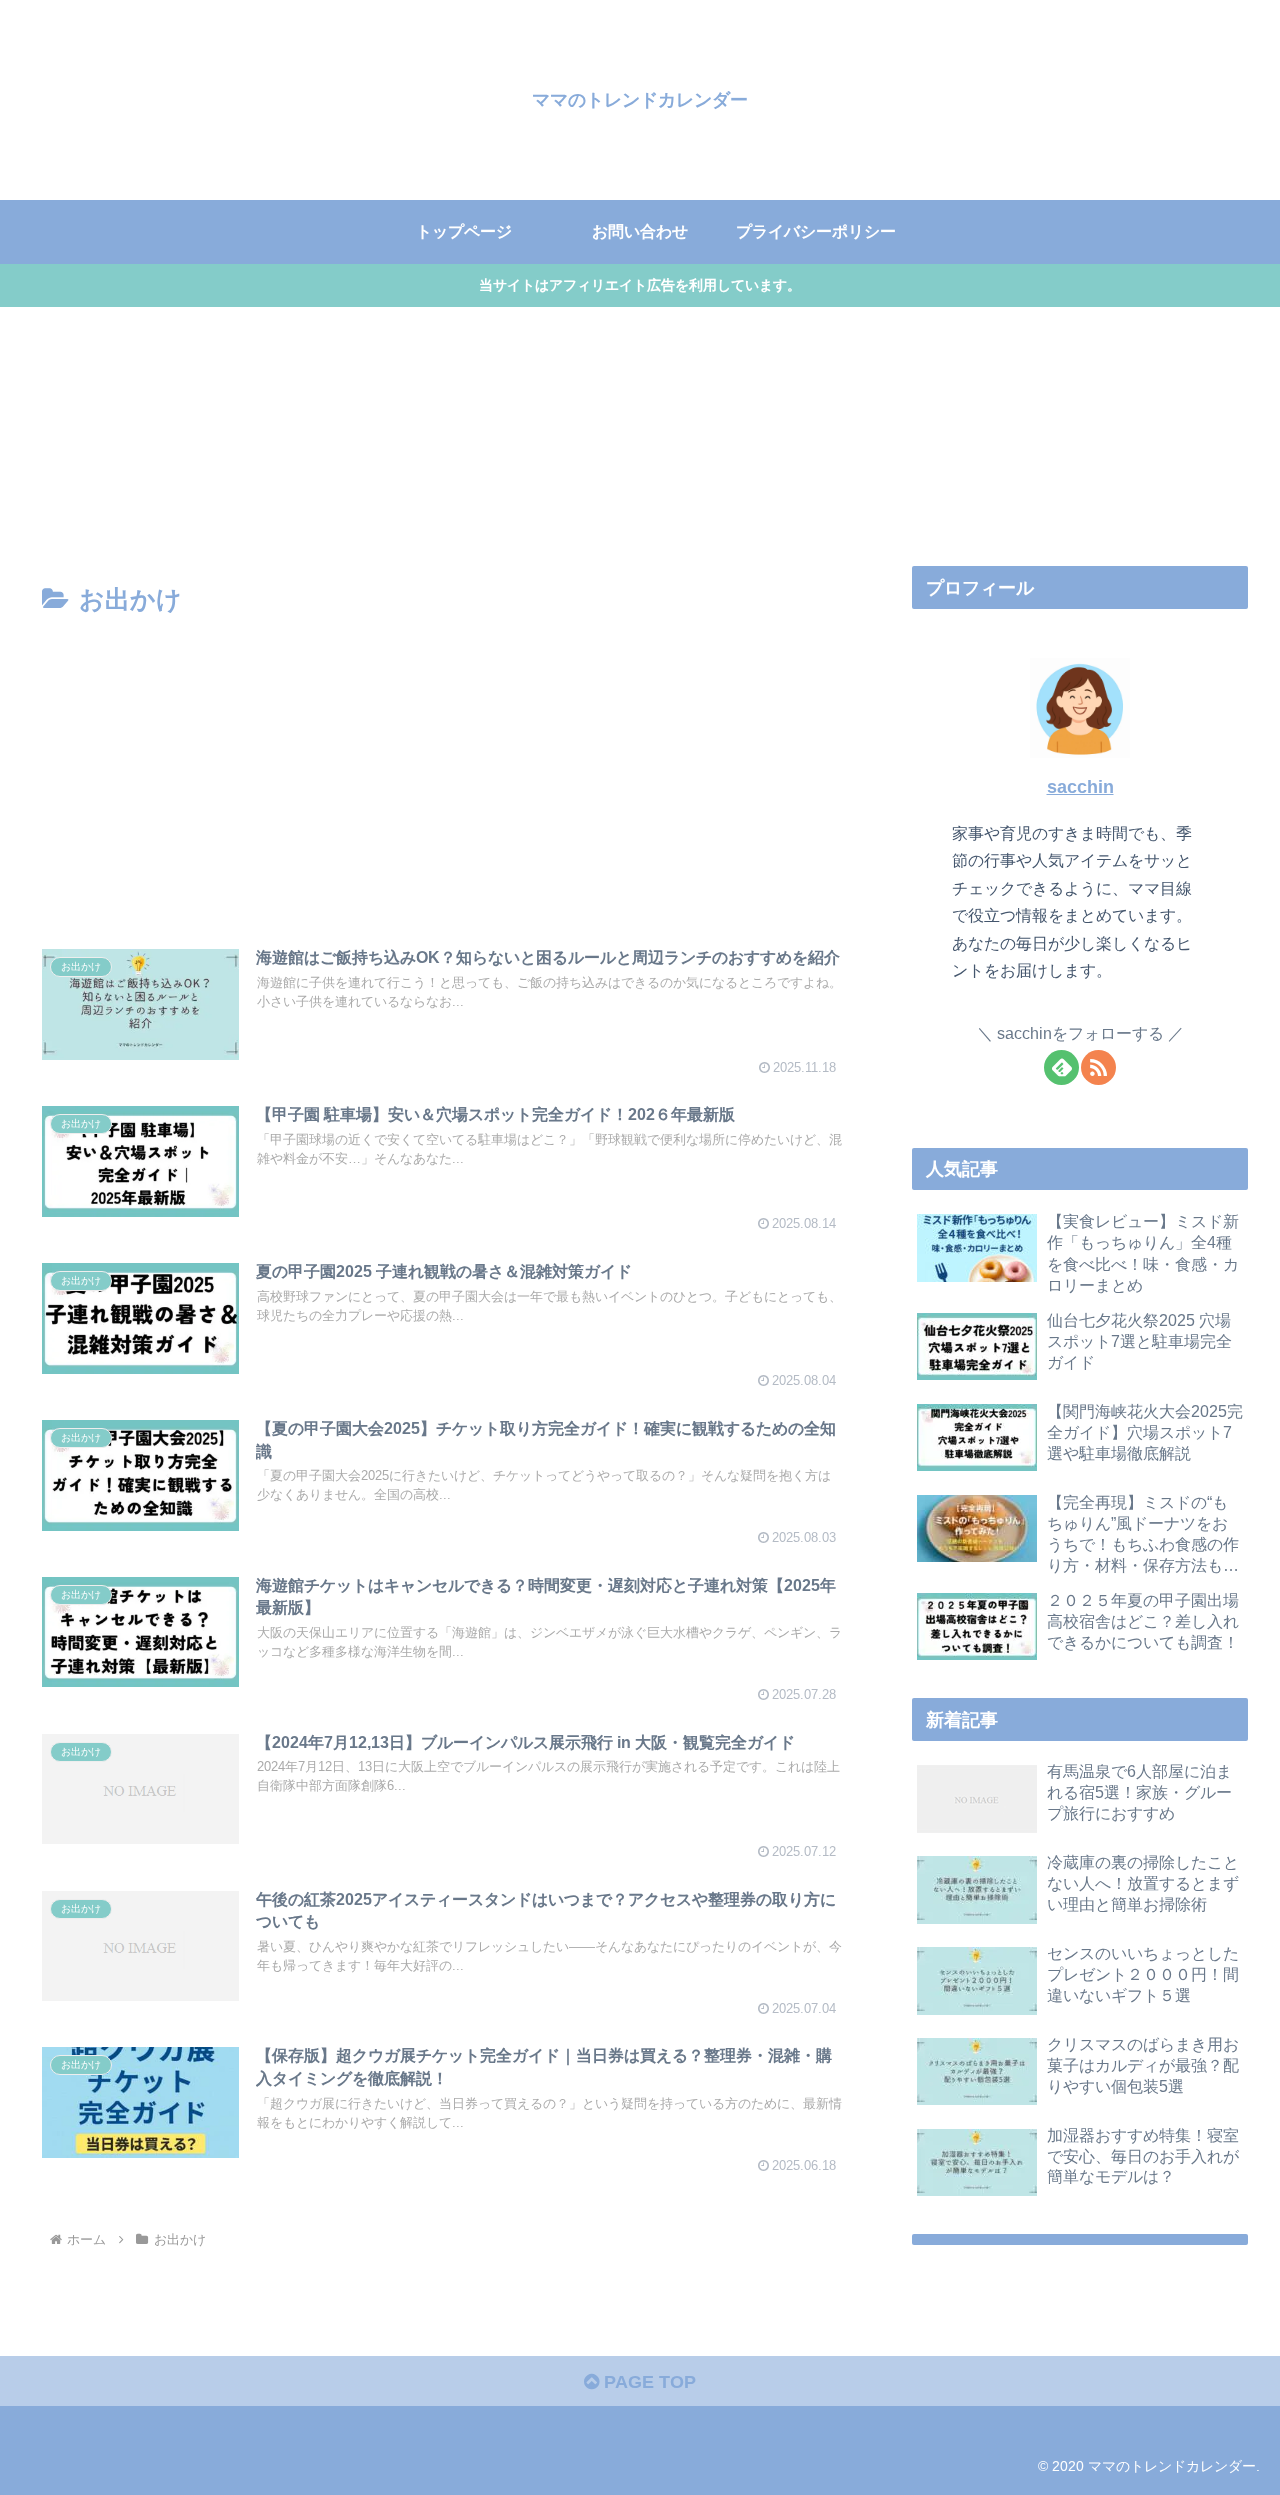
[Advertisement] (442, 772)
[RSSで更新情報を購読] (1098, 1067)
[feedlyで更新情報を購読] (1061, 1067)
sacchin (1080, 787)
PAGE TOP (647, 2382)
